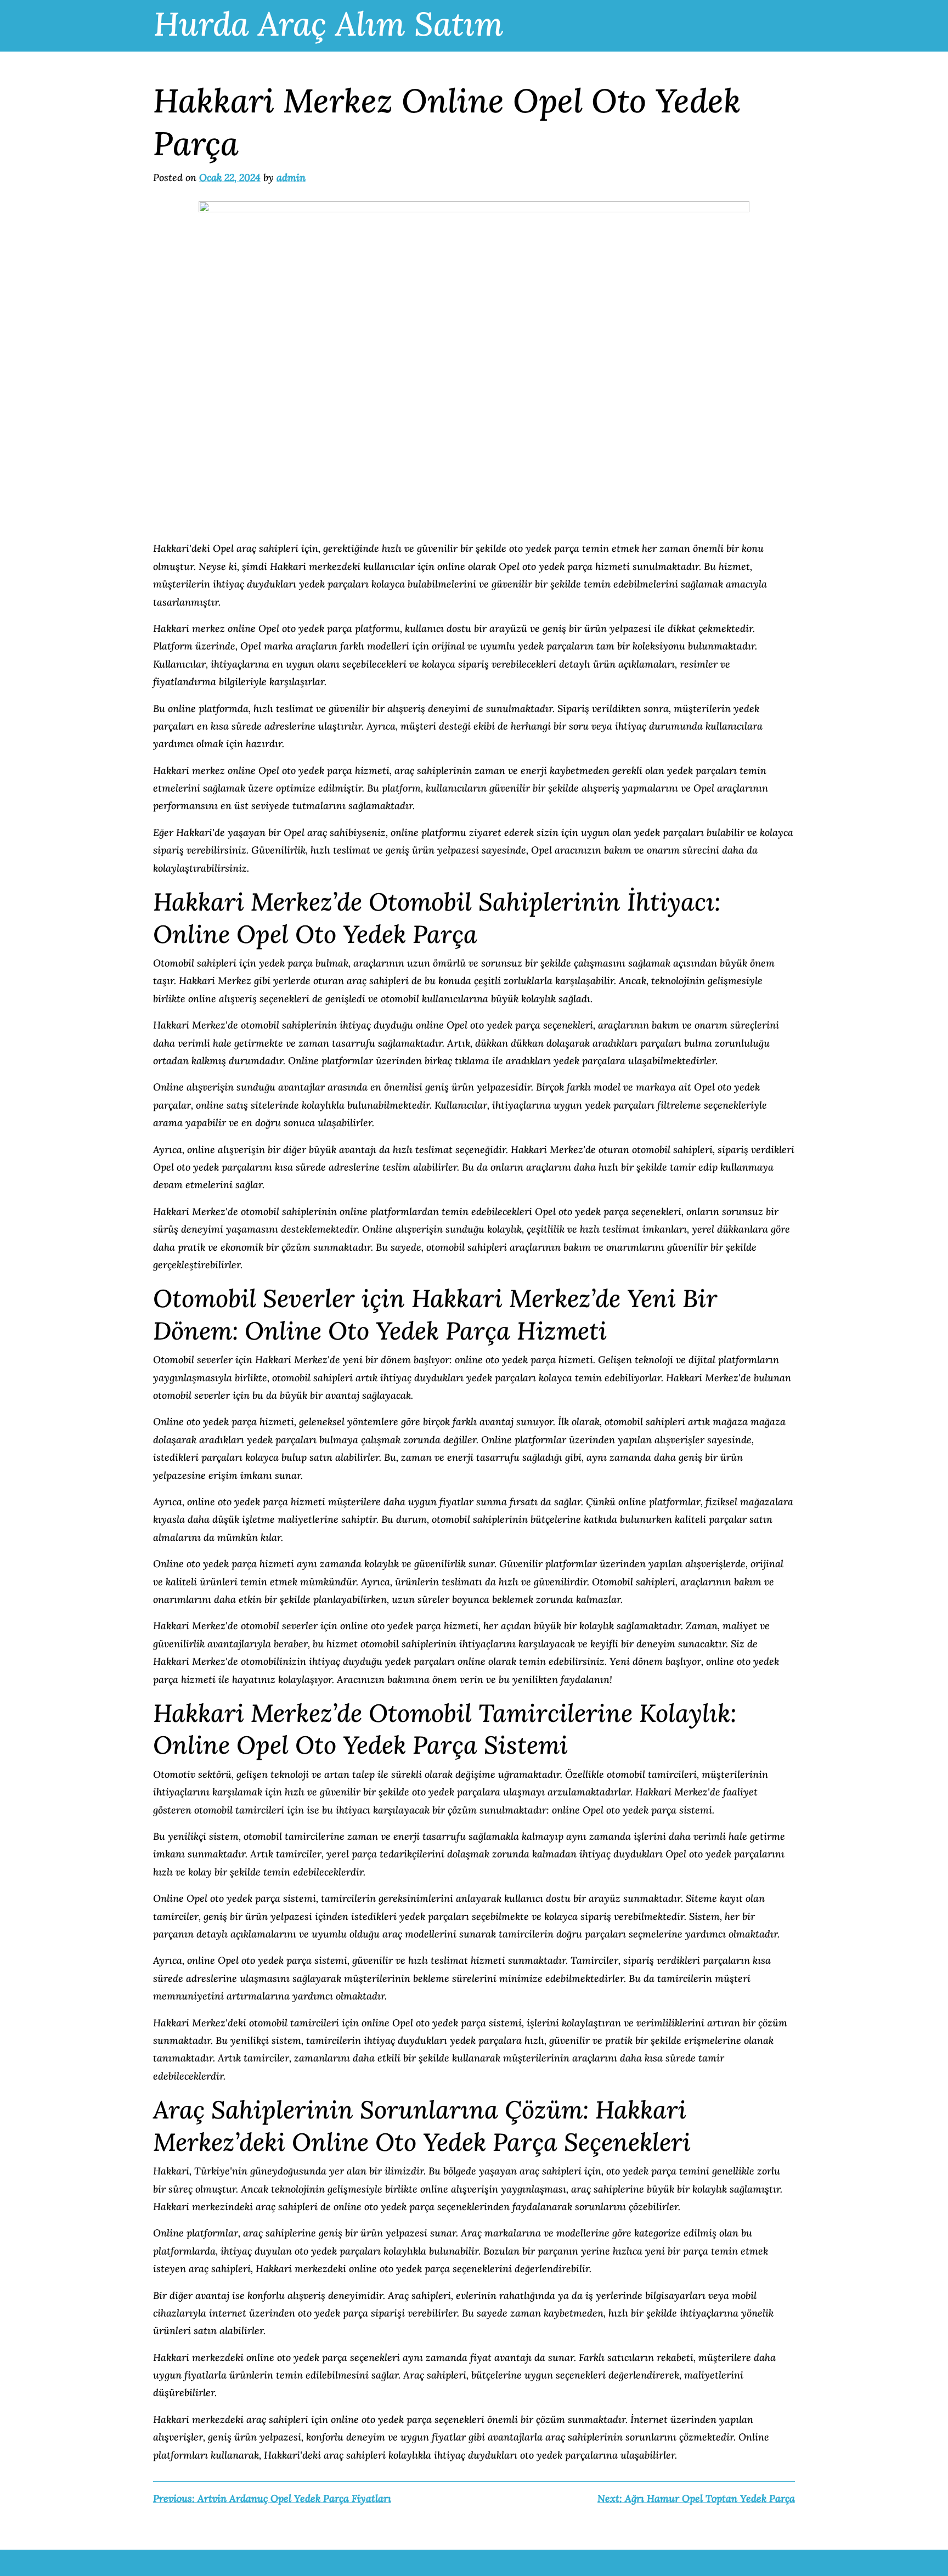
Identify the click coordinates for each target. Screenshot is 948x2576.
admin (291, 177)
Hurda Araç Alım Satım (329, 24)
